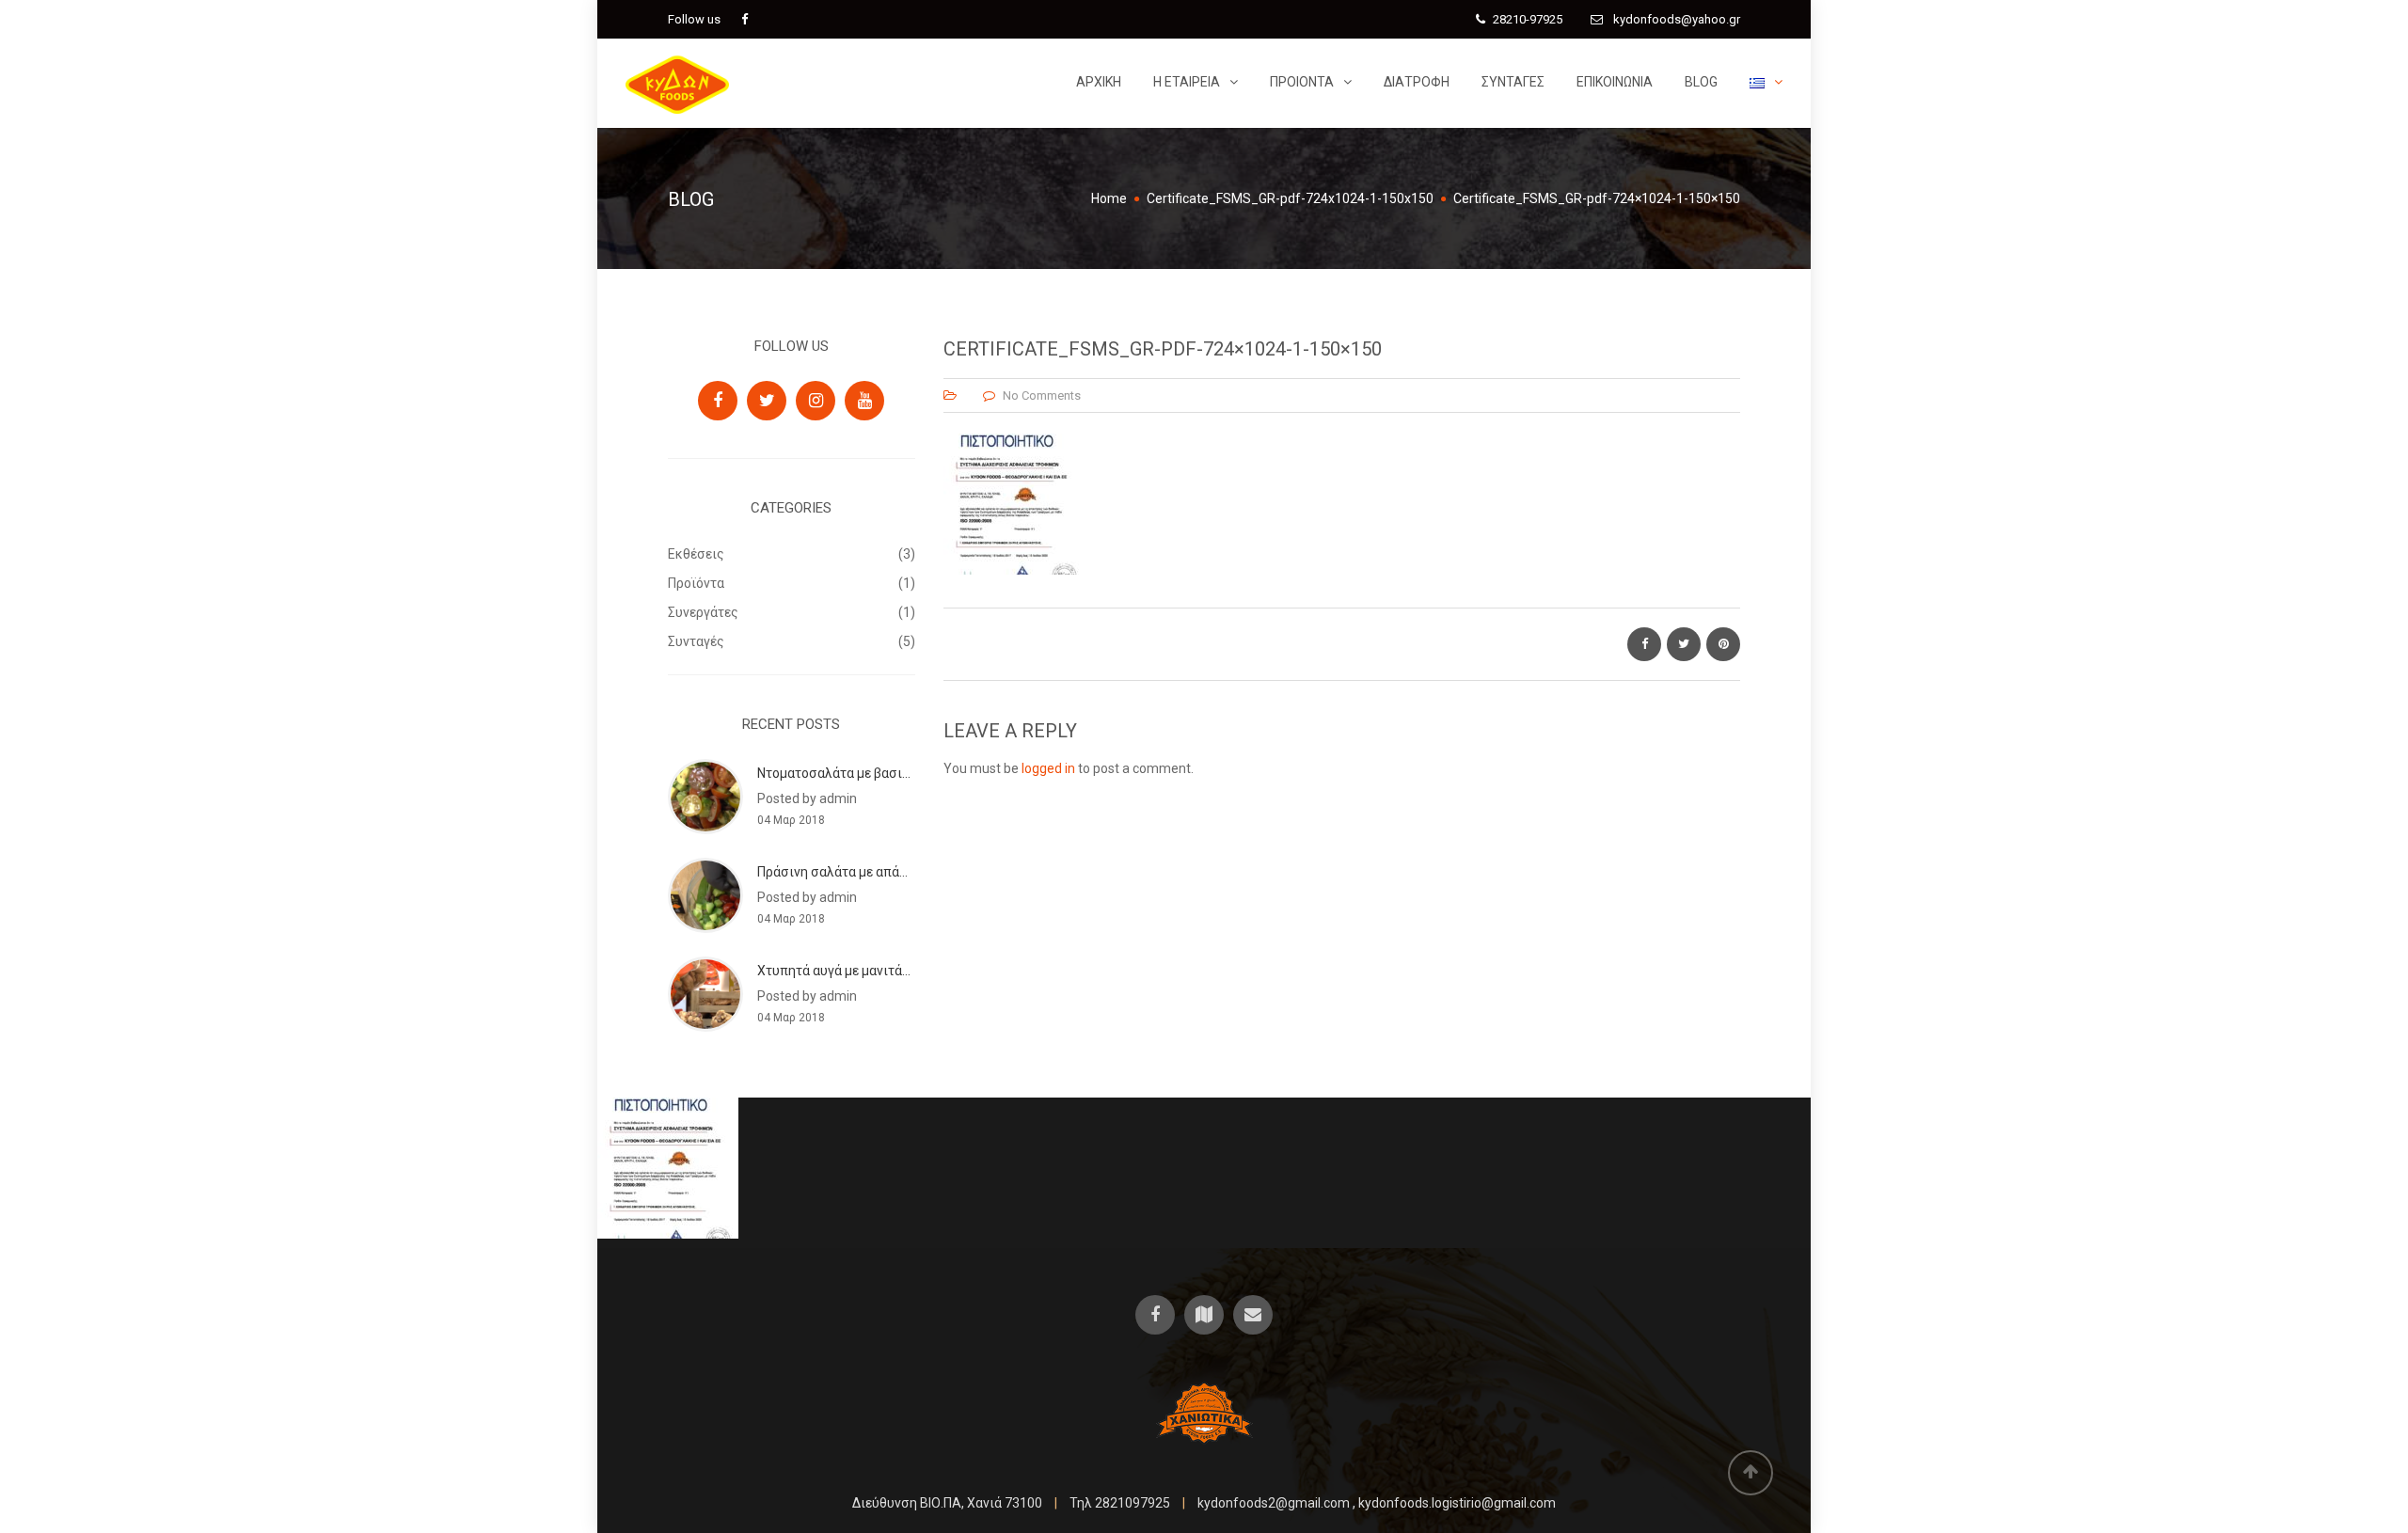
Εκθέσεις (696, 554)
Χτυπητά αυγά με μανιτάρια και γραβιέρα (880, 971)
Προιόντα (1302, 82)
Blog (1701, 82)
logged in (1048, 768)
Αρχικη (1099, 82)
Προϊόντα (696, 583)
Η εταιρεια (1187, 82)
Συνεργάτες (703, 612)
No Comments (1042, 395)
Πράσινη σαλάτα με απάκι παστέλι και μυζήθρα (900, 872)
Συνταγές (1513, 82)
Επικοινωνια (1615, 82)
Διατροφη (1417, 82)
